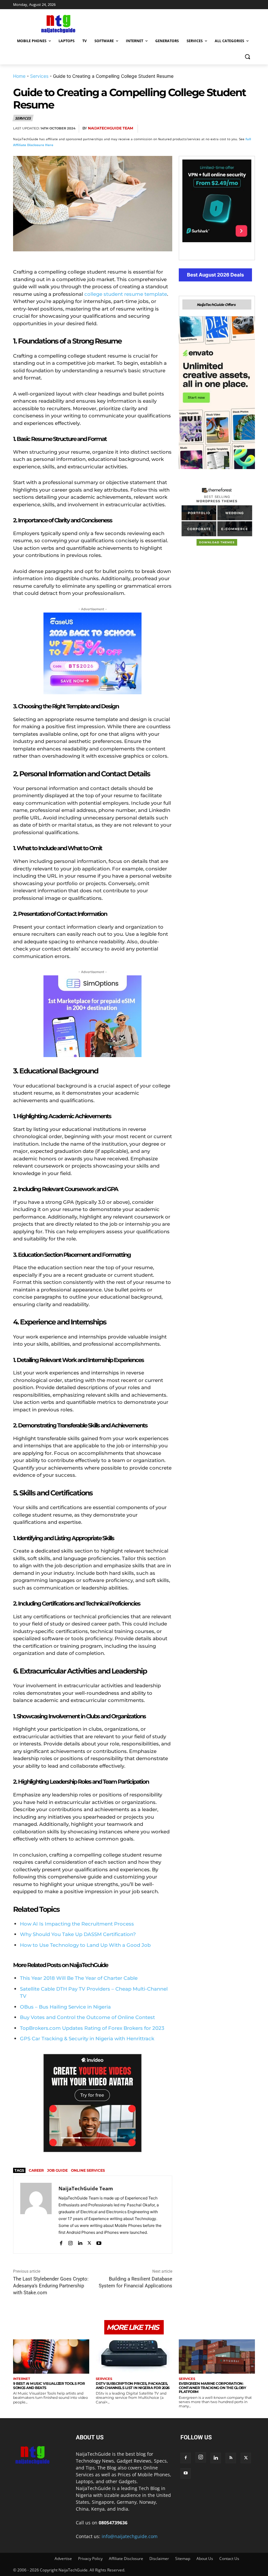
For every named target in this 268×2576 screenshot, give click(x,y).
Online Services (88, 2170)
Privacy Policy (90, 2559)
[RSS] (231, 2458)
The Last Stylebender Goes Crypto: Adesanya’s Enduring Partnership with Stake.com (51, 2286)
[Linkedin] (233, 129)
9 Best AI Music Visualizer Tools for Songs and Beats (49, 2386)
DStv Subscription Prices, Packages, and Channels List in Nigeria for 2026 (133, 2386)
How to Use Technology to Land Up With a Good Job (85, 1945)
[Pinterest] (203, 129)
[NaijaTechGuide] (58, 23)
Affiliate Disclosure (126, 2559)
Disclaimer (159, 2559)
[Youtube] (99, 2242)
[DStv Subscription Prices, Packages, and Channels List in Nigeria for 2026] (134, 2357)
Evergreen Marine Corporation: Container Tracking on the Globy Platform (212, 2388)
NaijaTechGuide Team (111, 128)
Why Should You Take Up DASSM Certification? (78, 1934)
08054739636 (113, 2523)
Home (19, 76)
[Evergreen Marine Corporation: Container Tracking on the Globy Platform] (217, 2357)
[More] (248, 129)
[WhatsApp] (218, 129)
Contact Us (229, 2559)
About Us (205, 2559)
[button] (247, 57)
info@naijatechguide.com (130, 2536)
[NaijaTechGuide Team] (36, 2215)
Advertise (63, 2559)
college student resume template (126, 294)
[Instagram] (70, 2242)
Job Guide (57, 2170)
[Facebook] (173, 129)
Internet (22, 2379)
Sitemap (183, 2559)
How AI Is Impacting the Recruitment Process (77, 1924)
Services (39, 76)
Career (36, 2170)
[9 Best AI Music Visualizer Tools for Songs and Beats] (51, 2357)
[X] (188, 129)
